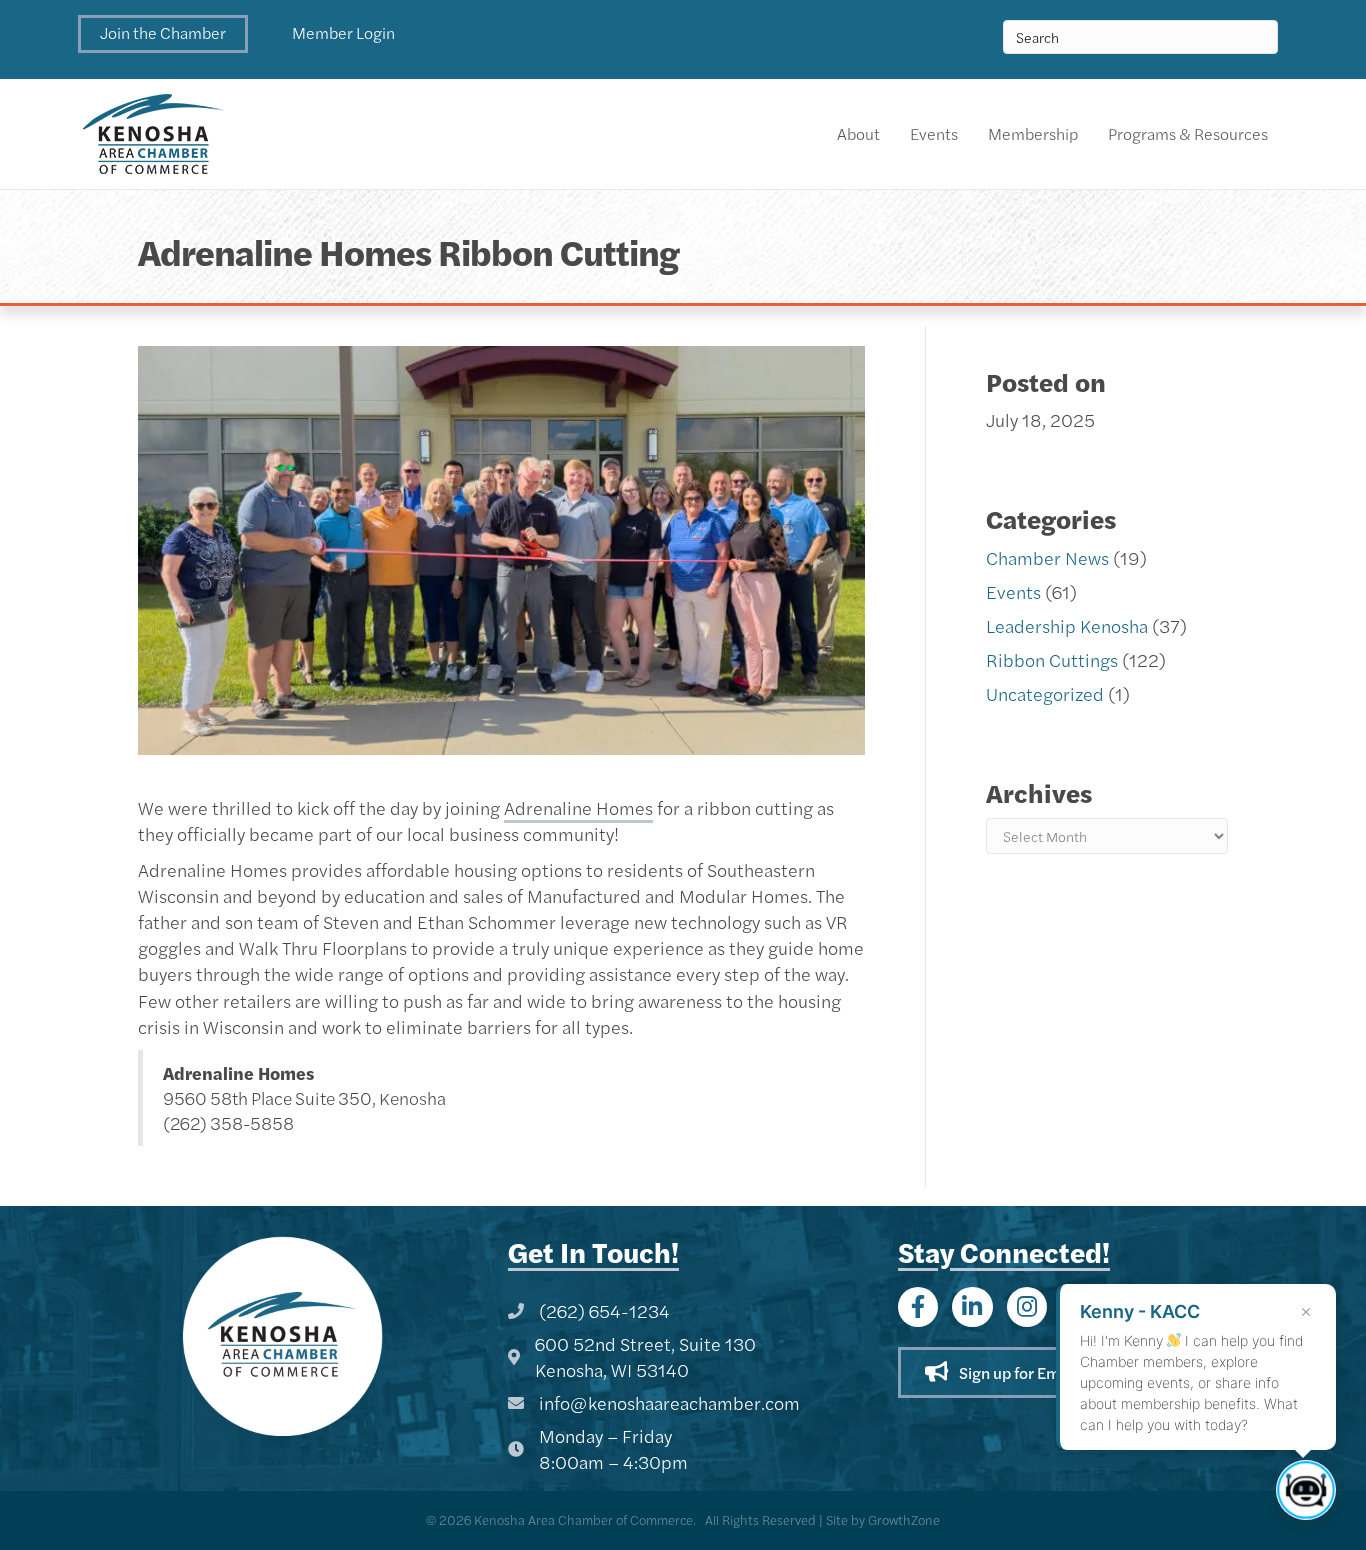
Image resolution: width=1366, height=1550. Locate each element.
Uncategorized (1045, 693)
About (858, 133)
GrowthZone (904, 1519)
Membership (1033, 133)
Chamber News (1047, 557)
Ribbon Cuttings (1052, 659)
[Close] (1306, 1312)
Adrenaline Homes (578, 807)
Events (934, 133)
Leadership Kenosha (1067, 625)
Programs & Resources (1188, 133)
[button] (163, 34)
